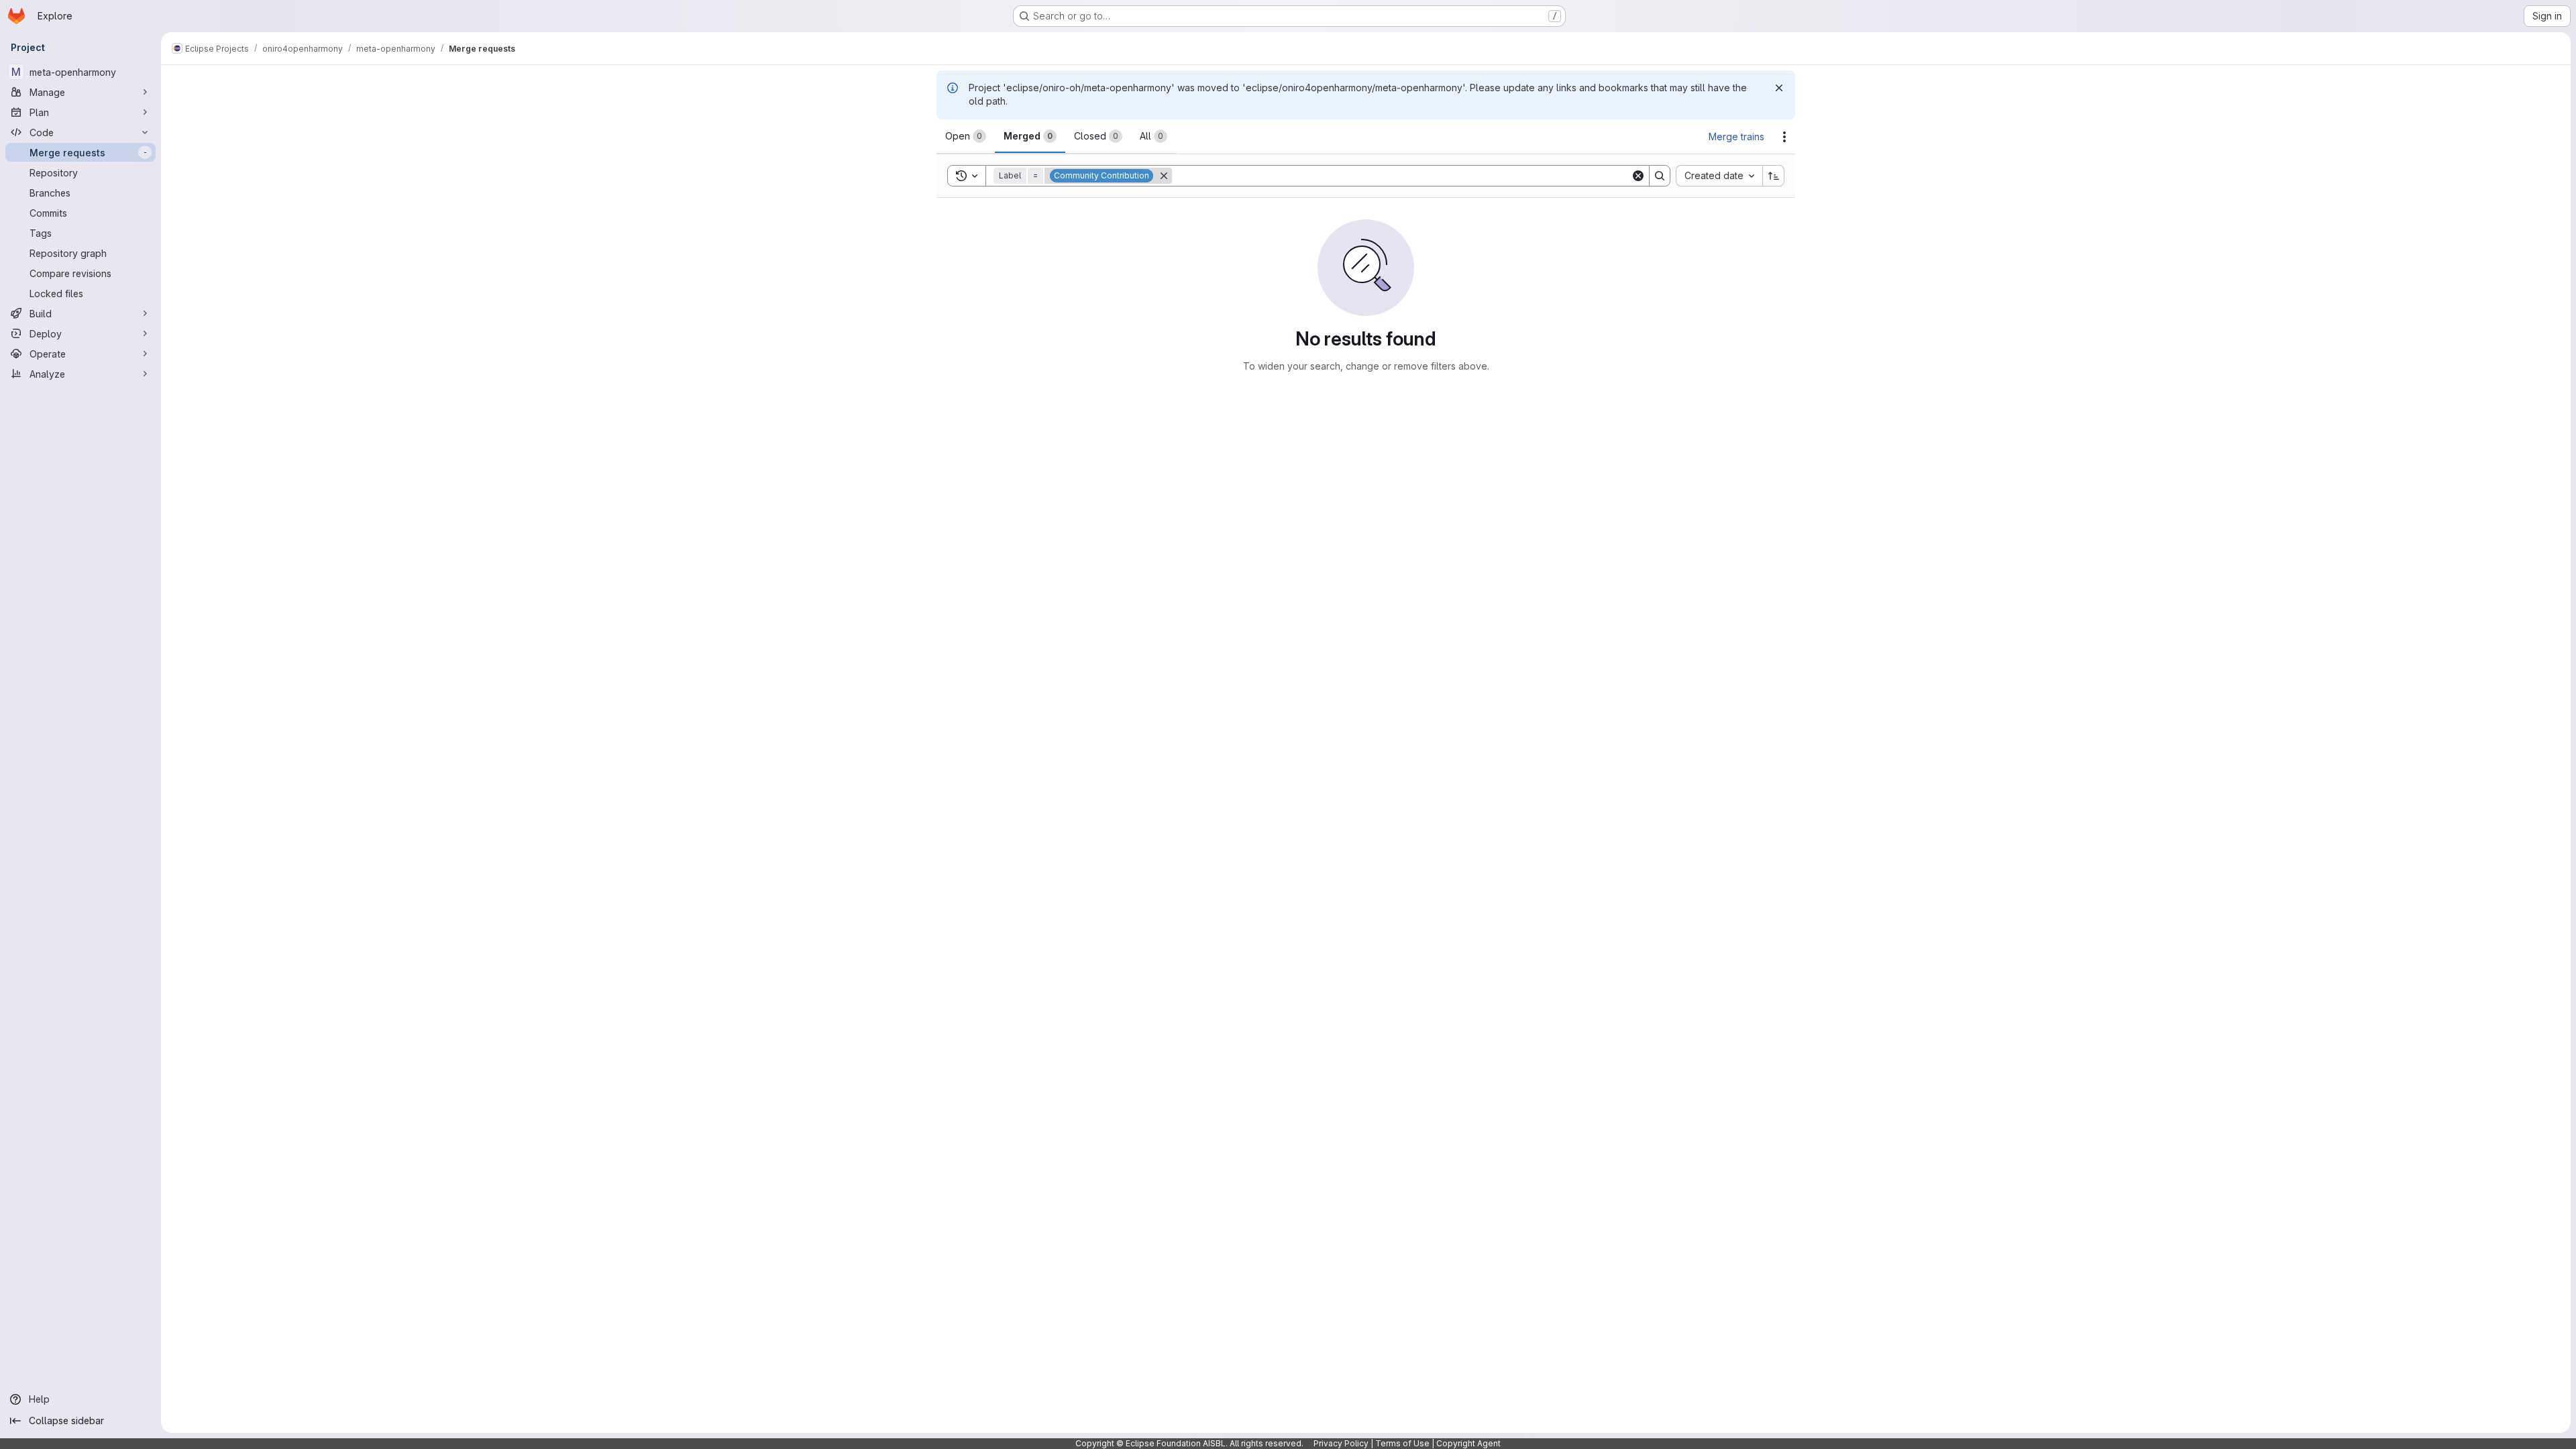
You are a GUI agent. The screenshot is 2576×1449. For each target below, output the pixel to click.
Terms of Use (1402, 1443)
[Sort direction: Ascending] (1774, 176)
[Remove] (1164, 176)
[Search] (1660, 176)
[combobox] (1719, 176)
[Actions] (1784, 137)
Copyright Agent (1468, 1443)
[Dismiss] (1779, 88)
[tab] (966, 136)
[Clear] (1638, 176)
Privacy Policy (1341, 1443)
